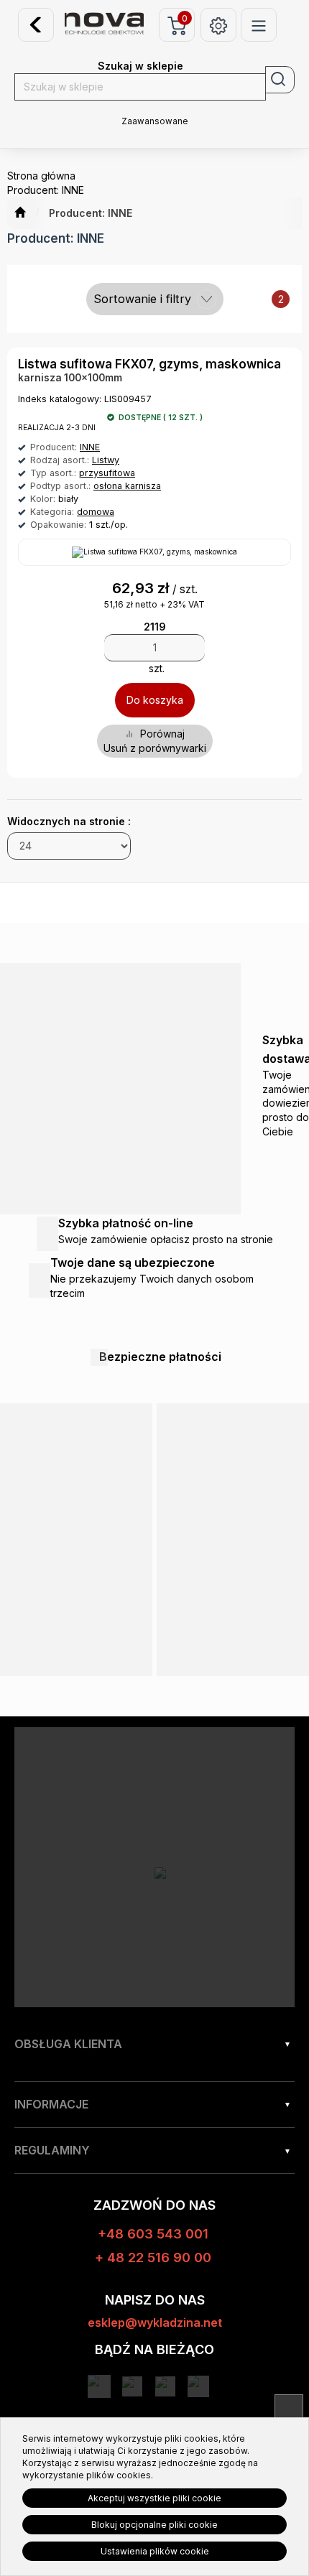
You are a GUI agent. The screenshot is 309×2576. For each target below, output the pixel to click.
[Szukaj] (280, 80)
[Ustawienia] (218, 25)
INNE (90, 447)
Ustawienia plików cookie (155, 2551)
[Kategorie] (259, 25)
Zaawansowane (155, 121)
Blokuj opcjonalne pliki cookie (154, 2525)
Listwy (106, 460)
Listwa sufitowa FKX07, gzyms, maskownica (149, 364)
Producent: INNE (91, 213)
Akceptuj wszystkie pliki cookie (154, 2498)
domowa (96, 512)
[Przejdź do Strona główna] (20, 213)
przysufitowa (107, 473)
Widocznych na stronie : (69, 821)
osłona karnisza (127, 486)
